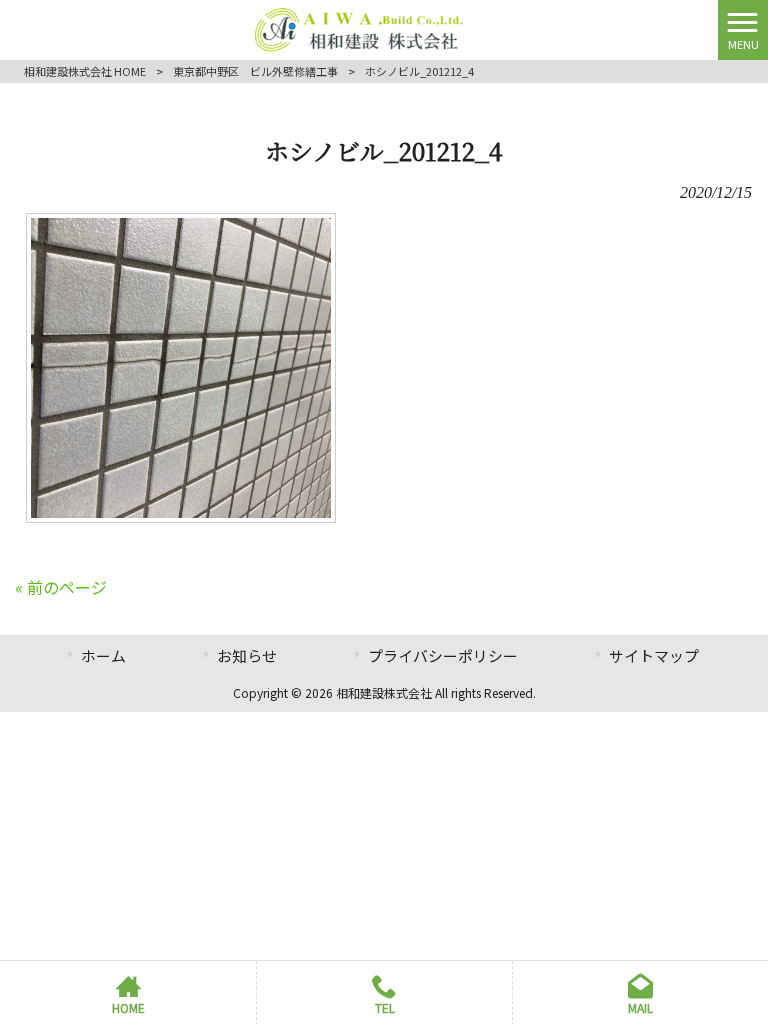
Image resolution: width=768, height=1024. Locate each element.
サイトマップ (654, 655)
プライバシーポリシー (443, 655)
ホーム (103, 655)
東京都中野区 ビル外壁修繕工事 (255, 71)
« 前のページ (61, 587)
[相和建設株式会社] (359, 27)
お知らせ (247, 655)
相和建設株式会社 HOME (85, 71)
